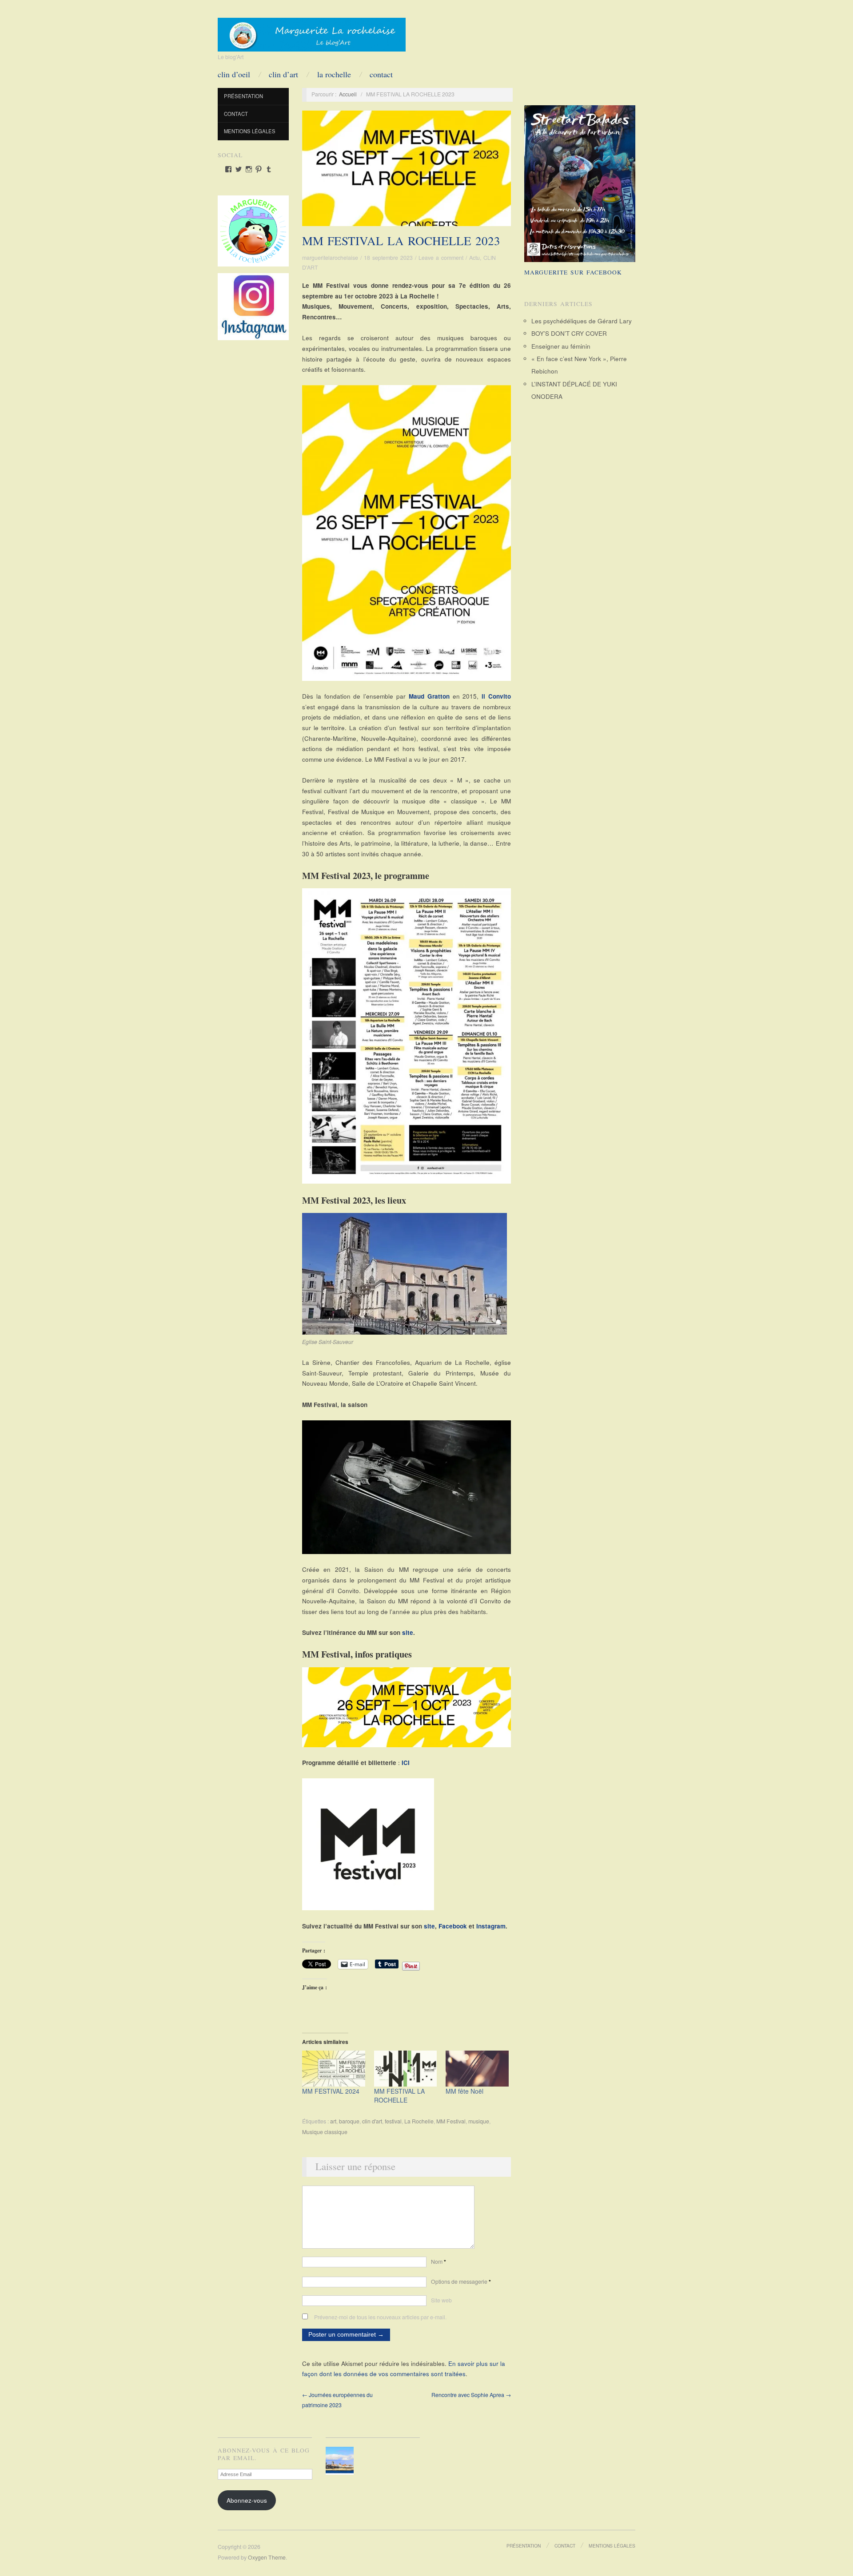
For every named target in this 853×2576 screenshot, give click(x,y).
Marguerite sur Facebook (573, 272)
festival (393, 2121)
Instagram (491, 1926)
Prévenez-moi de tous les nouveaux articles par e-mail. (380, 2317)
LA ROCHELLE (334, 74)
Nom (438, 2262)
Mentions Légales (250, 131)
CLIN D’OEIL (234, 74)
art (333, 2121)
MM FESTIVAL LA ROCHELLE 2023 (401, 241)
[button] (341, 2461)
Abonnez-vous (247, 2500)
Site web (441, 2300)
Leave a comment (441, 258)
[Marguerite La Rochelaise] (312, 32)
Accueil (348, 94)
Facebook (454, 1926)
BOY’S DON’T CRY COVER (569, 333)
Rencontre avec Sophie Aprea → (471, 2395)
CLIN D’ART (283, 74)
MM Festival (451, 2121)
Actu (474, 258)
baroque (349, 2121)
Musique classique (325, 2132)
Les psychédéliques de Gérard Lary (582, 321)
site (408, 1632)
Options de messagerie (461, 2282)
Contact (381, 74)
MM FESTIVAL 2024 (331, 2091)
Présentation (243, 96)
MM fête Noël (464, 2091)
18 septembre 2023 (388, 258)
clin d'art (372, 2121)
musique (479, 2121)
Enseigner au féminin (561, 346)
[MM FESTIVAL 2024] (334, 2069)
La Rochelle (419, 2121)
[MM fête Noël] (477, 2069)
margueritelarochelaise (330, 258)
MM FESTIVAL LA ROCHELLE (399, 2095)
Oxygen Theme (267, 2557)
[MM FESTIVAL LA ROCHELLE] (406, 2069)
